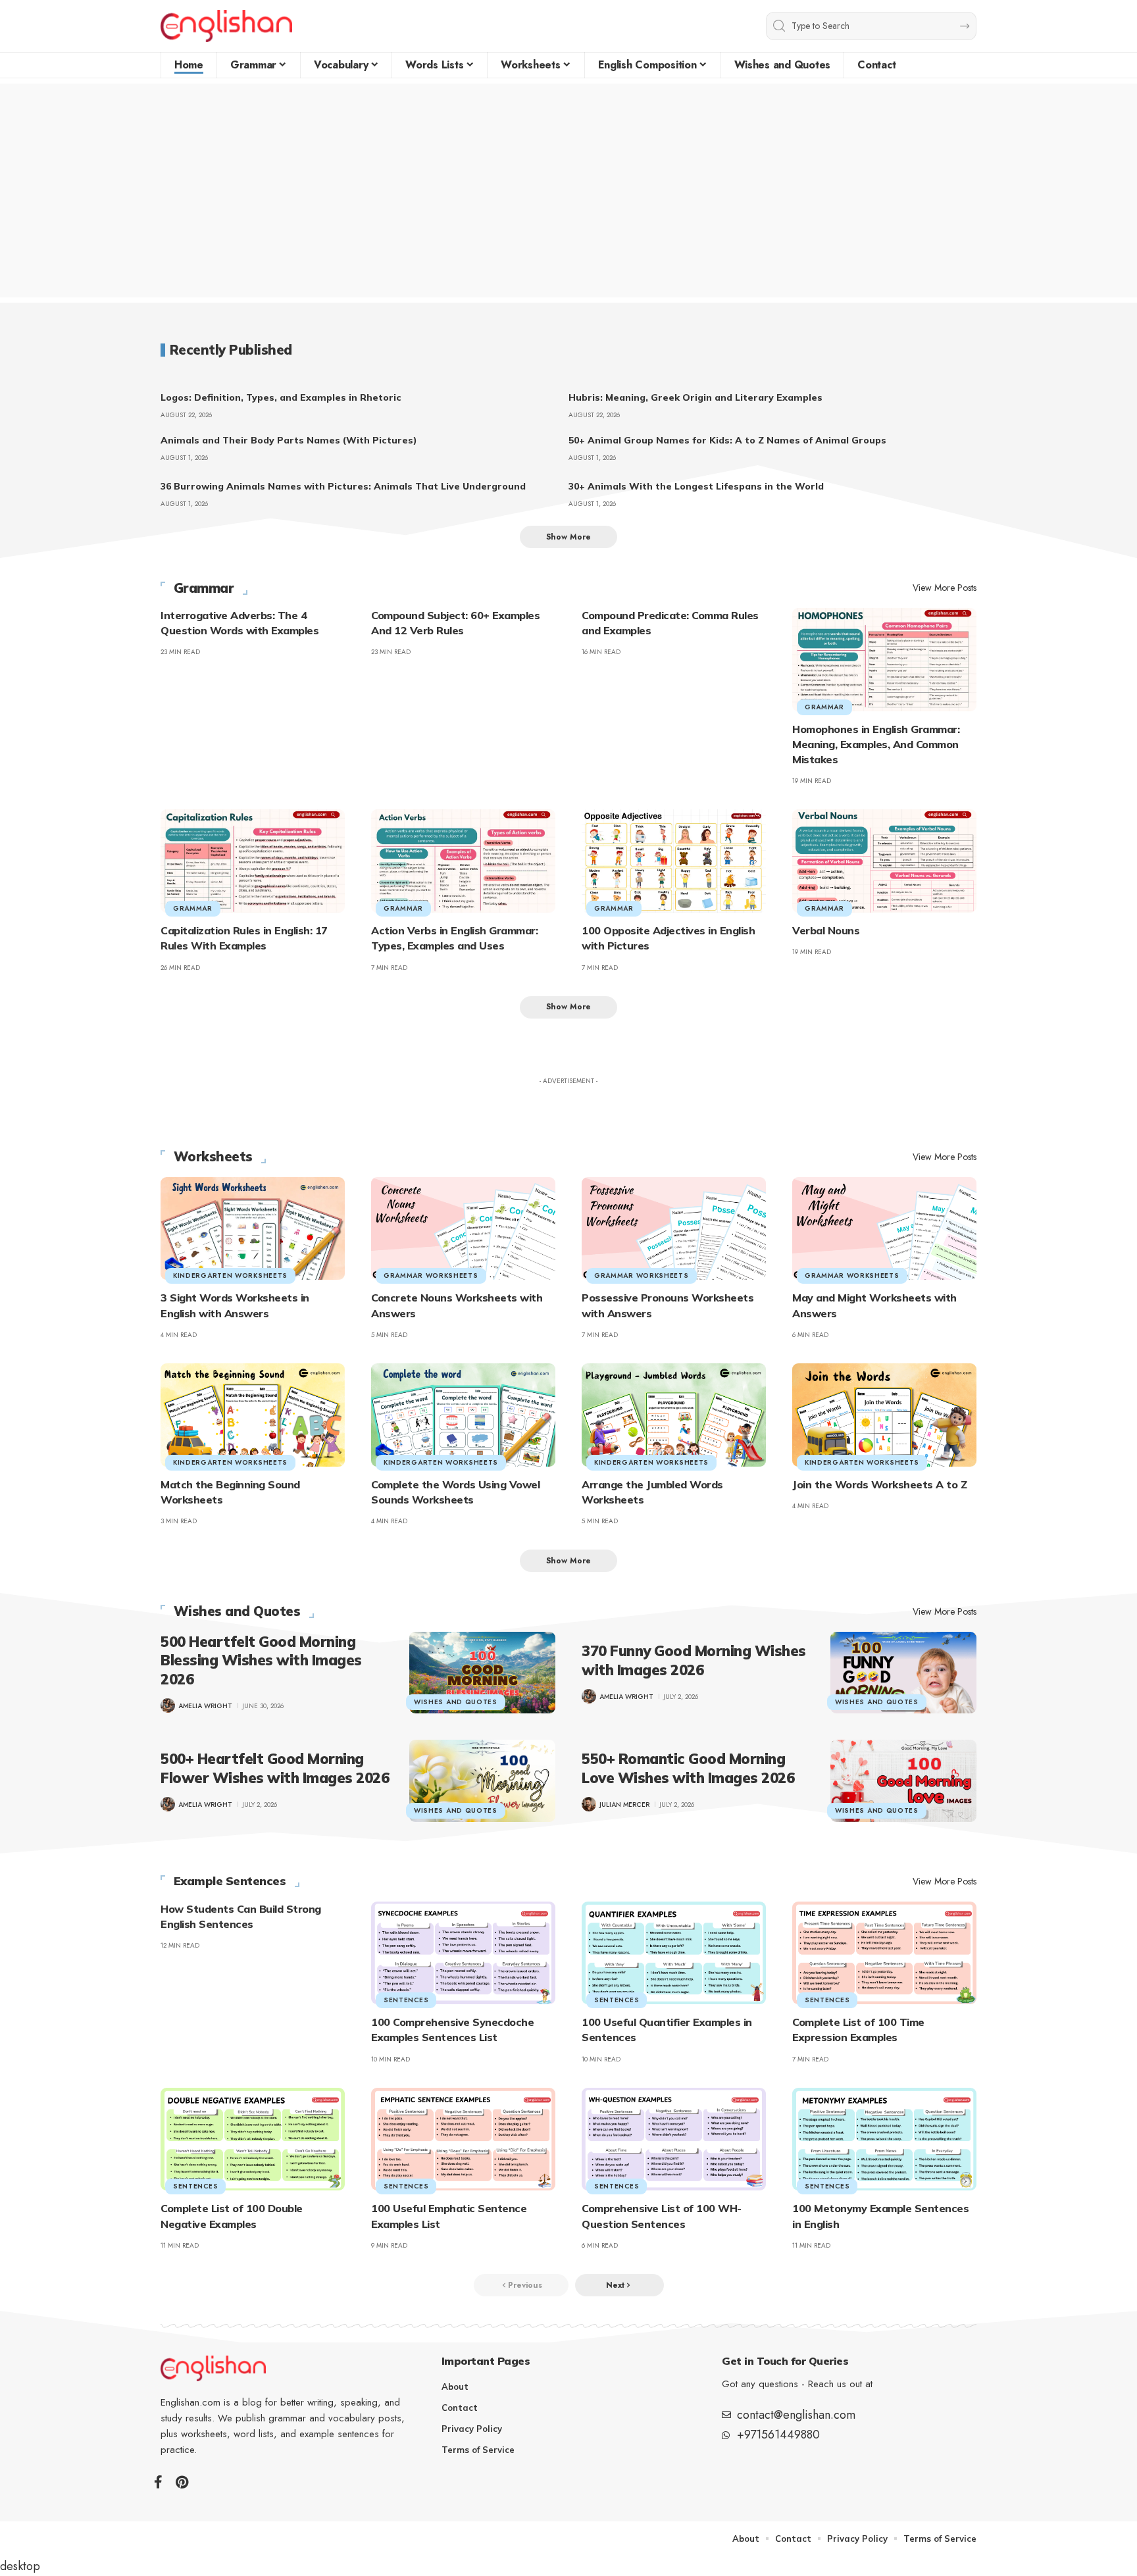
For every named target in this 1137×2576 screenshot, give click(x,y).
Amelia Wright (205, 1706)
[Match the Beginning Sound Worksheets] (253, 1415)
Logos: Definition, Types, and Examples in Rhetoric (281, 397)
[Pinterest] (182, 2482)
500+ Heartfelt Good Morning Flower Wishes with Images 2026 (275, 1768)
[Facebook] (158, 2482)
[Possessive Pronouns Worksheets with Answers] (674, 1229)
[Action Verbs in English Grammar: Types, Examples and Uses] (463, 861)
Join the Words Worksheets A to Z (879, 1484)
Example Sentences (230, 1881)
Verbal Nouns (826, 930)
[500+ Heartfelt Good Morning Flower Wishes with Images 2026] (482, 1780)
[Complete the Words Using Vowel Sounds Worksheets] (463, 1415)
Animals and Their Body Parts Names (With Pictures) (289, 440)
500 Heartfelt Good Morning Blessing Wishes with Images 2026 (261, 1660)
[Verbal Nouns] (884, 861)
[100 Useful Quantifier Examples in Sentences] (674, 1953)
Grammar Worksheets (431, 1275)
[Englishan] (226, 26)
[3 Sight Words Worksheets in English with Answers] (253, 1229)
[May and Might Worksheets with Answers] (884, 1229)
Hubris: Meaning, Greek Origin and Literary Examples (695, 397)
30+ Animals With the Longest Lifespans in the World (696, 486)
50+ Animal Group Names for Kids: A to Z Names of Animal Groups (727, 440)
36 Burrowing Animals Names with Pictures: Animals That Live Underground (343, 486)
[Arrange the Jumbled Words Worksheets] (674, 1415)
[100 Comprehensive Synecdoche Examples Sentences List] (463, 1953)
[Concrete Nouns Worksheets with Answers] (463, 1229)
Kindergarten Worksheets (230, 1275)
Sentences (406, 2000)
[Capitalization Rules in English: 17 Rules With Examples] (253, 861)
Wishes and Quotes (237, 1611)
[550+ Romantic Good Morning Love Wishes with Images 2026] (903, 1780)
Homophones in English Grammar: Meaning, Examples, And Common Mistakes (876, 744)
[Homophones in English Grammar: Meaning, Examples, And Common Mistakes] (884, 660)
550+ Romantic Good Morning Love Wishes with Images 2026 (688, 1768)
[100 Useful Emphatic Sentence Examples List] (463, 2139)
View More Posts (945, 588)
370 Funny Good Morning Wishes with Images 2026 (694, 1660)
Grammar (204, 588)
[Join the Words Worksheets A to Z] (884, 1415)
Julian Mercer (624, 1805)
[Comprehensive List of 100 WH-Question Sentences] (674, 2139)
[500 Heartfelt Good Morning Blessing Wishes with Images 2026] (482, 1673)
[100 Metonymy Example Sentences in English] (884, 2139)
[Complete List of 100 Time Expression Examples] (884, 1953)
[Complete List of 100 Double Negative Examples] (253, 2139)
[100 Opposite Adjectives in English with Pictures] (674, 861)
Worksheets (213, 1157)
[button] (568, 537)
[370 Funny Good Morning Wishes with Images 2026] (903, 1673)
